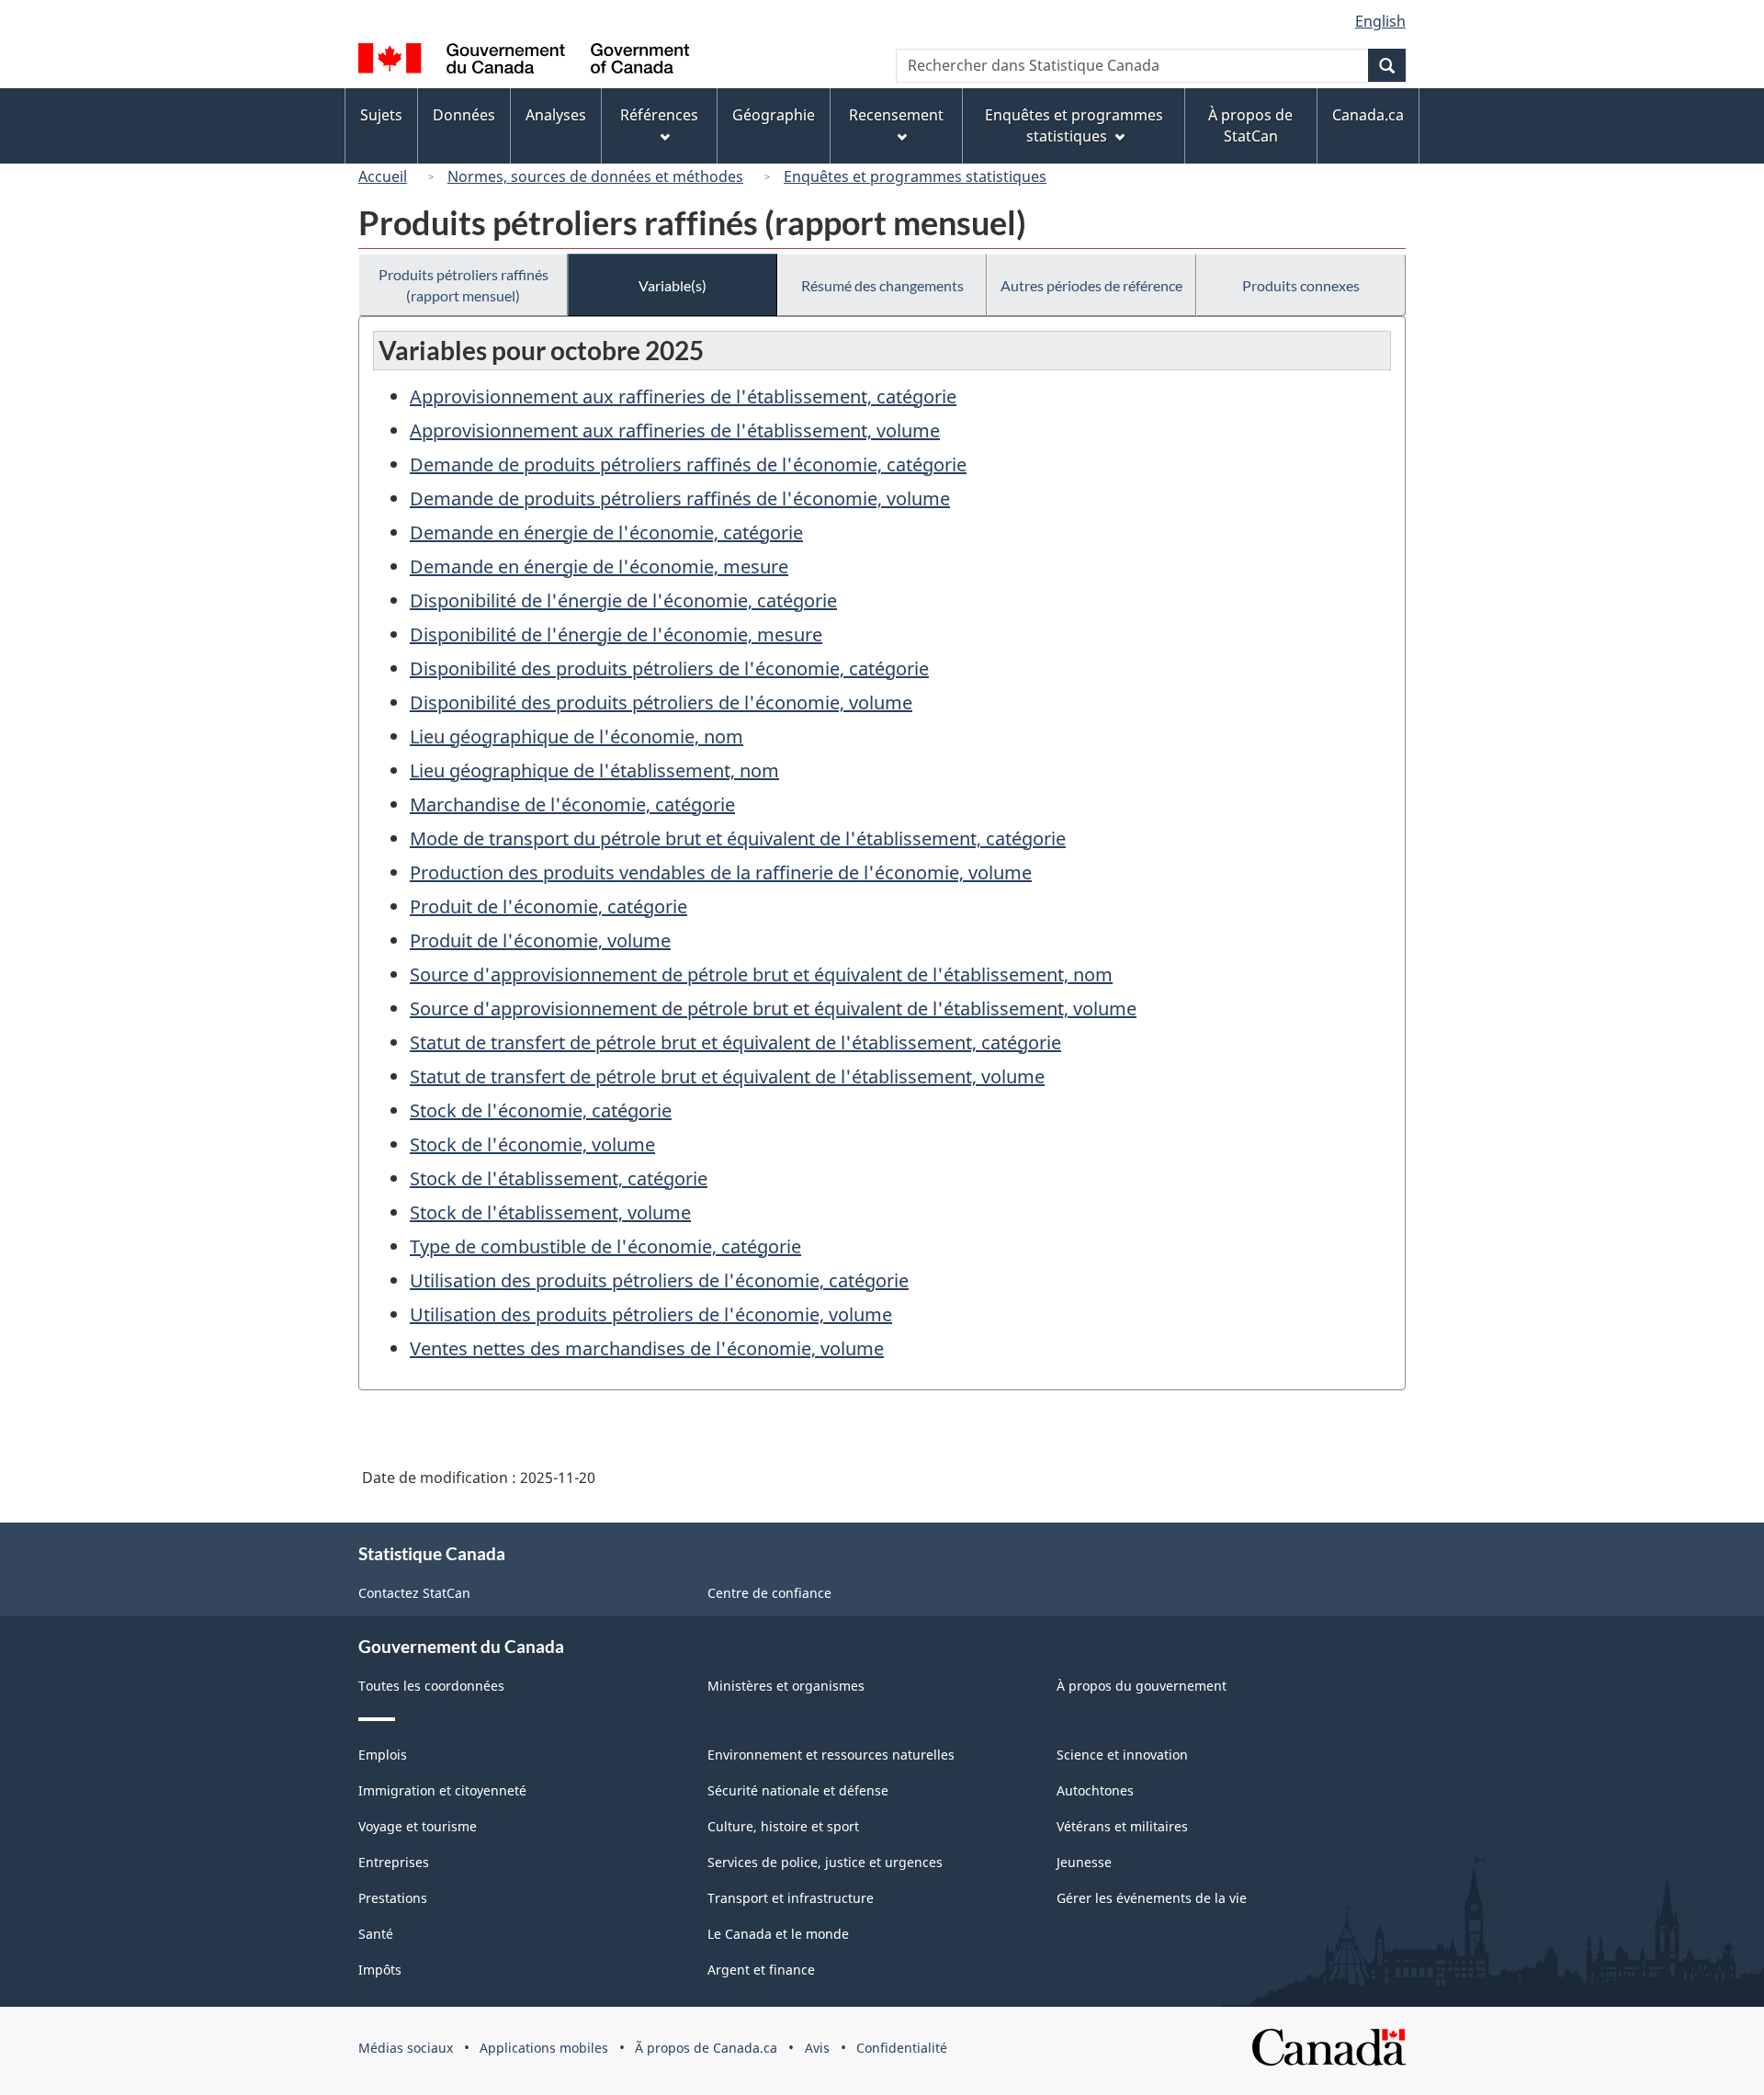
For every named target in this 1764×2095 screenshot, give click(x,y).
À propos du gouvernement (1142, 1686)
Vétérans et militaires (1122, 1826)
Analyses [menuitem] (556, 115)
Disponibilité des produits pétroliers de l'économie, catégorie (669, 668)
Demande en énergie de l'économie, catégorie (606, 532)
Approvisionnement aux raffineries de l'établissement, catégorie (683, 396)
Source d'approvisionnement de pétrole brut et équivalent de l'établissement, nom (761, 974)
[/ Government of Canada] (524, 61)
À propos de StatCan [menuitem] (1250, 125)
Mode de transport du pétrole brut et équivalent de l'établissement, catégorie (738, 838)
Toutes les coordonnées (431, 1686)
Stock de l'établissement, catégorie (559, 1178)
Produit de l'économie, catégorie (548, 906)
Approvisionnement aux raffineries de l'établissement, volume (675, 430)
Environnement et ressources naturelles (831, 1755)
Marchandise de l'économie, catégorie (572, 804)
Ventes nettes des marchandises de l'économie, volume (647, 1348)
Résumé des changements (882, 285)
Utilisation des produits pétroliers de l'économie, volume (651, 1314)
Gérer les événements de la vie (1152, 1898)
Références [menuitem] (659, 115)
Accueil (383, 176)
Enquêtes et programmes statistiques (915, 176)
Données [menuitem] (464, 115)
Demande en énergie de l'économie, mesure (599, 566)
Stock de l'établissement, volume (550, 1212)
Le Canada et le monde (778, 1934)
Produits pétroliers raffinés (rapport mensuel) (464, 285)
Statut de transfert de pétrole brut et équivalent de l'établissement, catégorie (735, 1042)
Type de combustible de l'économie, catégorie (605, 1246)
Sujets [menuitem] (381, 115)
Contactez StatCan (414, 1593)
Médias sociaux (406, 2048)
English (1380, 21)
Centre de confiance (769, 1593)
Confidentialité (902, 2048)
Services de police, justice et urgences (825, 1862)
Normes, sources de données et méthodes (595, 176)
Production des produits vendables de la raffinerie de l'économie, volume (721, 872)
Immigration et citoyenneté (442, 1790)
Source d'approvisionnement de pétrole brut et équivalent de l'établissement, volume (773, 1008)
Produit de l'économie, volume (540, 940)
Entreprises (394, 1862)
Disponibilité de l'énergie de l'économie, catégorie (623, 600)
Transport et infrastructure (791, 1898)
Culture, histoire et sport (783, 1826)
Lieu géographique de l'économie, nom (577, 736)
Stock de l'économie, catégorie (541, 1110)
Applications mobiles (544, 2048)
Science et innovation (1122, 1755)
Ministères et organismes (786, 1686)
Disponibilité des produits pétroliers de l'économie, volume (661, 702)
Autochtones (1095, 1790)
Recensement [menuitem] (896, 115)
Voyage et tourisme (418, 1826)
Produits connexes (1301, 285)
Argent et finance (761, 1970)
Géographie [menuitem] (774, 115)
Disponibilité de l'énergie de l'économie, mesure (616, 634)
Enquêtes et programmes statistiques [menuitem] (1074, 125)
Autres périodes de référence (1091, 285)
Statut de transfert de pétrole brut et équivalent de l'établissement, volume (727, 1076)
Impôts (380, 1970)
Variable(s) (673, 285)
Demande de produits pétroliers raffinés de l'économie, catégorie (688, 464)
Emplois (383, 1755)
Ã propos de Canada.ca (706, 2048)
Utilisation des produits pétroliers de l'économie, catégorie (659, 1280)
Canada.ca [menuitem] (1368, 115)
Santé (376, 1934)
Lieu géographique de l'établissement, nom (594, 770)
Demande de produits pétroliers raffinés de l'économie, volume (680, 498)
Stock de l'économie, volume (532, 1144)
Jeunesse (1084, 1862)
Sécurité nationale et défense (798, 1790)
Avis (817, 2048)
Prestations (393, 1898)
